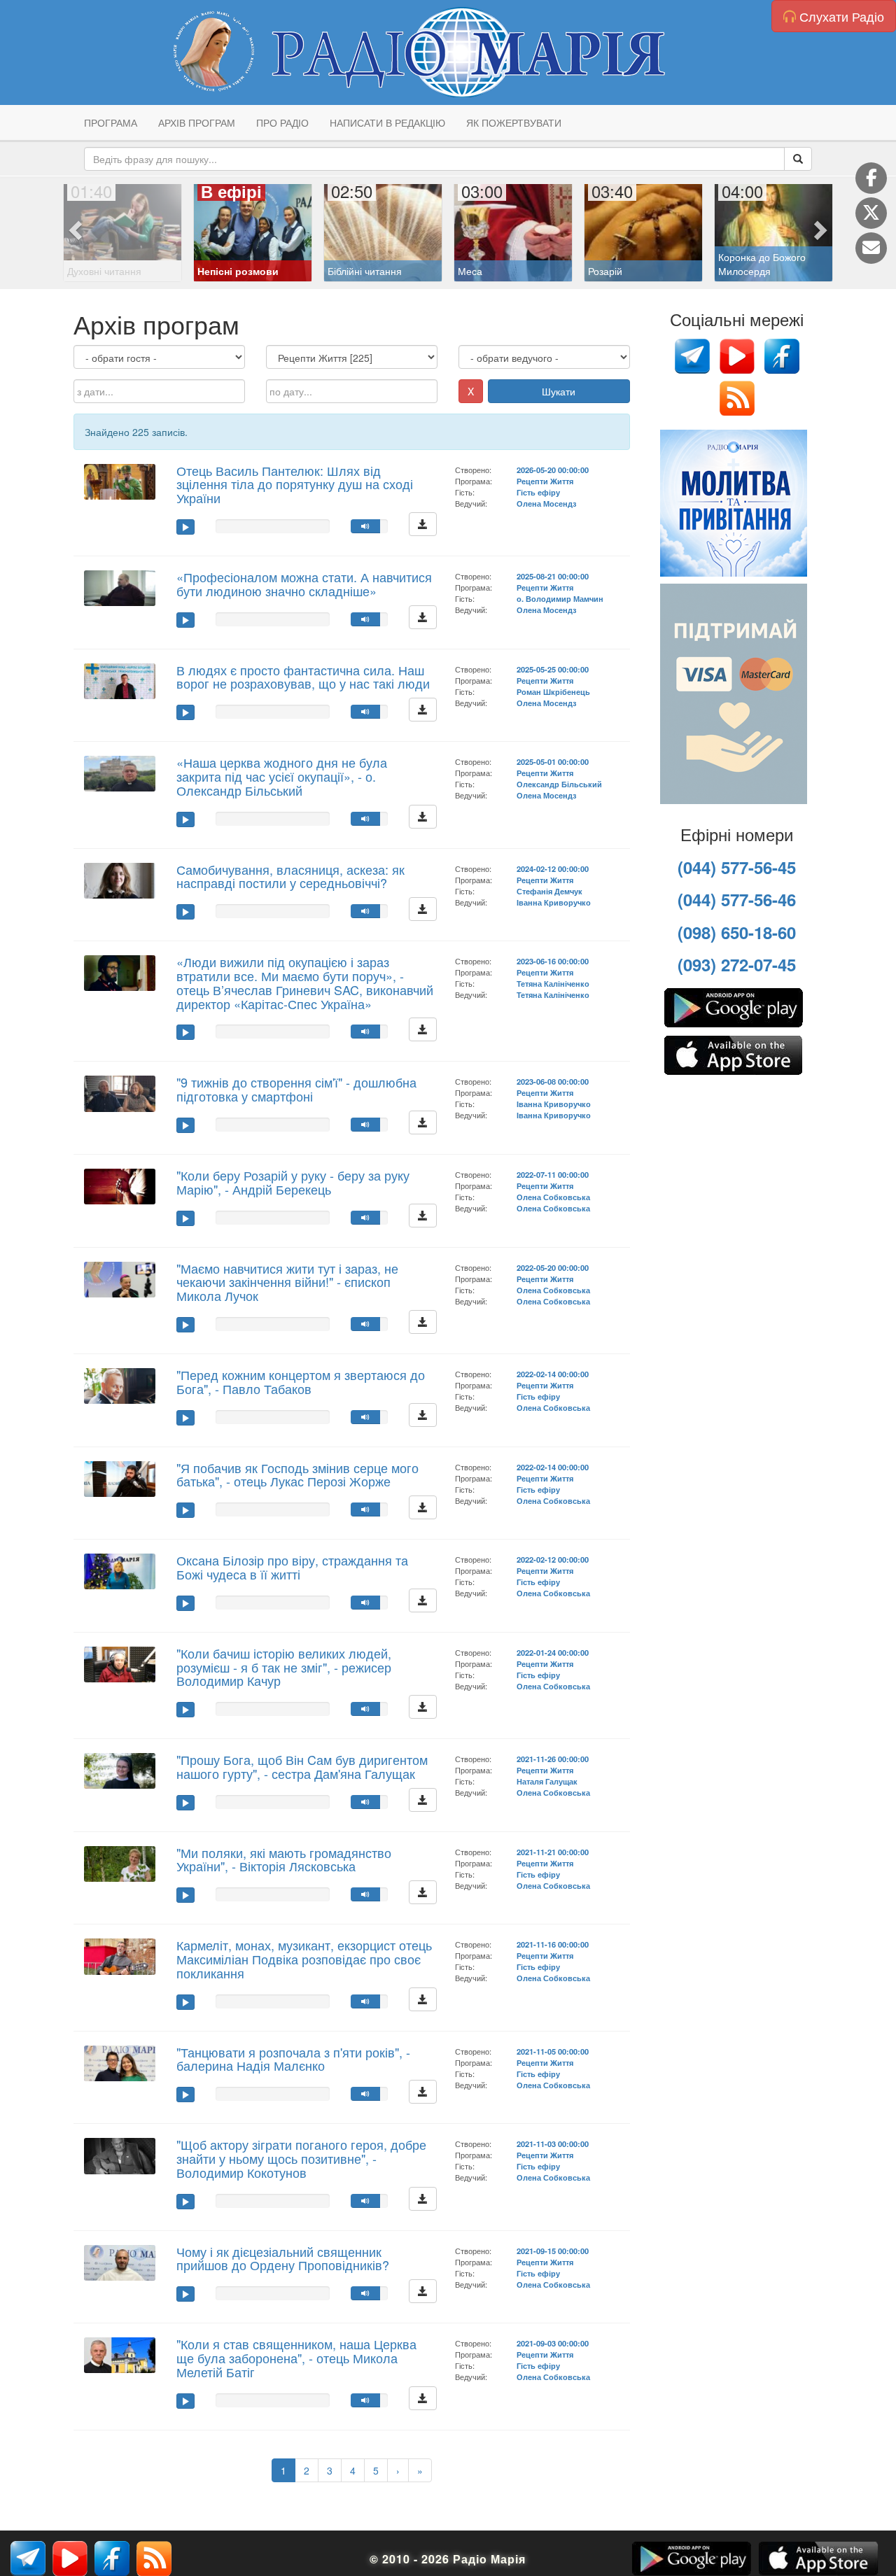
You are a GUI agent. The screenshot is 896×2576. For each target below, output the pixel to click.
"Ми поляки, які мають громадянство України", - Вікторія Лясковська (284, 1859)
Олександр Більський (559, 784)
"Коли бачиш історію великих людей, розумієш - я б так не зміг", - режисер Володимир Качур (284, 1667)
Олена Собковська (553, 1197)
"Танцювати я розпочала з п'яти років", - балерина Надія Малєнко (293, 2059)
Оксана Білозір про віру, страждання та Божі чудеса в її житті (292, 1567)
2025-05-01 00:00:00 (553, 761)
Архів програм (197, 122)
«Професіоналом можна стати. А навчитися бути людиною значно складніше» (304, 584)
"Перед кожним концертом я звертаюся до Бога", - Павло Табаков (301, 1381)
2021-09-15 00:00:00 (553, 2251)
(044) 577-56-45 (737, 867)
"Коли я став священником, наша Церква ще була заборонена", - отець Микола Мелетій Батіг (296, 2358)
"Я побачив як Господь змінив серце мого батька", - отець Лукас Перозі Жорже (297, 1474)
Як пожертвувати (514, 122)
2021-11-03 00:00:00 (553, 2144)
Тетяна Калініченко (553, 983)
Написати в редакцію (387, 122)
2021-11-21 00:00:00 (553, 1852)
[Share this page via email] (871, 248)
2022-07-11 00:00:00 (553, 1174)
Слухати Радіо (840, 16)
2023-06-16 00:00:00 (553, 961)
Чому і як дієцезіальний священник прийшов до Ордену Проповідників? (283, 2258)
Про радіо (282, 122)
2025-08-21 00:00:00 (553, 576)
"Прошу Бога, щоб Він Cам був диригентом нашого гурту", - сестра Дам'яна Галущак (302, 1766)
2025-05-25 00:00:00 (553, 669)
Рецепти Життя (545, 481)
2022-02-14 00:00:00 (553, 1374)
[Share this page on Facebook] (871, 178)
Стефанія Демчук (549, 891)
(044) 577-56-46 (737, 899)
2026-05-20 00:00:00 (553, 470)
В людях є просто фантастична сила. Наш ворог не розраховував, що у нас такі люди (303, 677)
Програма (111, 122)
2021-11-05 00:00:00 (553, 2051)
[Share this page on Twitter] (871, 213)
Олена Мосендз (546, 503)
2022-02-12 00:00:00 (553, 1559)
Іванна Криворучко (554, 902)
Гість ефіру (538, 492)
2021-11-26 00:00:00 (553, 1759)
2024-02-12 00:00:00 (553, 868)
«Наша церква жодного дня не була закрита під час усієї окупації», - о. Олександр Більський (282, 776)
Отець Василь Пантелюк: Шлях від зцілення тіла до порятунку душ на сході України (295, 484)
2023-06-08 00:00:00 (553, 1081)
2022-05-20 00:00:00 (553, 1267)
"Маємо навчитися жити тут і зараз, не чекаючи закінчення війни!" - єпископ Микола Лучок (287, 1282)
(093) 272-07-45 (737, 964)
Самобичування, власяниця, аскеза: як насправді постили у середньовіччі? (290, 876)
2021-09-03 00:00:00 (553, 2343)
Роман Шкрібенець (553, 691)
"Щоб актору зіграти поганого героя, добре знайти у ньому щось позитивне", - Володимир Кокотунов (301, 2158)
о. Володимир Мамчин (560, 598)
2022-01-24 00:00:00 (553, 1652)
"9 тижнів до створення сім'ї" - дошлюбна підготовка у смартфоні (296, 1089)
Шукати (559, 391)
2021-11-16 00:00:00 (553, 1944)
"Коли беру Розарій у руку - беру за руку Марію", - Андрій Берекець (293, 1182)
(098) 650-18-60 (737, 932)
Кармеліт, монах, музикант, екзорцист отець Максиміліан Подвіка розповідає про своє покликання (304, 1959)
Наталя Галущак (547, 1781)
